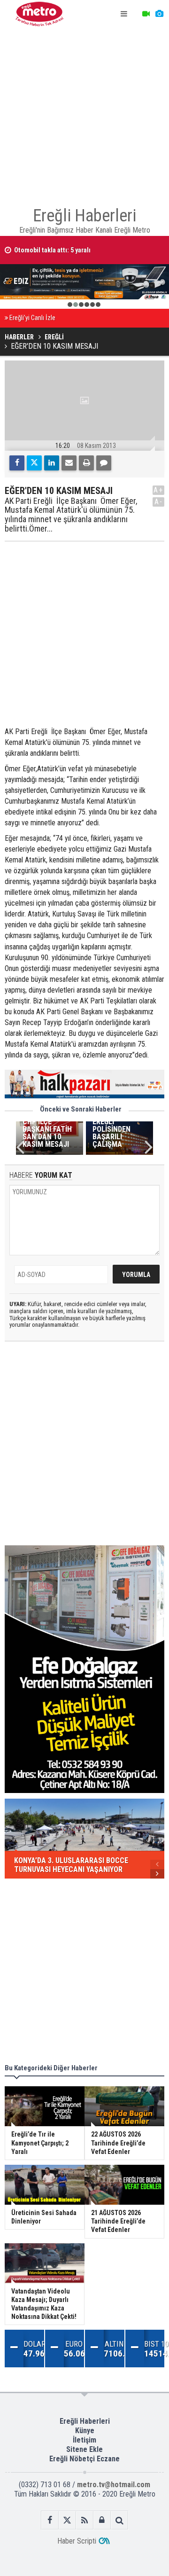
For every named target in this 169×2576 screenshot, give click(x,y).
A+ (158, 490)
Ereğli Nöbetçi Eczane (84, 2459)
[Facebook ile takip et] (50, 2520)
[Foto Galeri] (159, 14)
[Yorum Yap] (104, 463)
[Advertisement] (84, 113)
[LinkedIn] (52, 463)
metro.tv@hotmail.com (114, 2485)
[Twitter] (34, 463)
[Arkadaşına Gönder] (69, 463)
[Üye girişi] (102, 2520)
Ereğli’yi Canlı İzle (32, 318)
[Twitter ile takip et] (67, 2520)
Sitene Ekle (84, 2449)
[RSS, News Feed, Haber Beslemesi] (85, 2520)
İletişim (84, 2440)
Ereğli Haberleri (85, 2421)
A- (159, 502)
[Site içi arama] (119, 2520)
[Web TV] (146, 14)
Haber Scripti (77, 2541)
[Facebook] (17, 463)
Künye (85, 2431)
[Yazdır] (86, 463)
